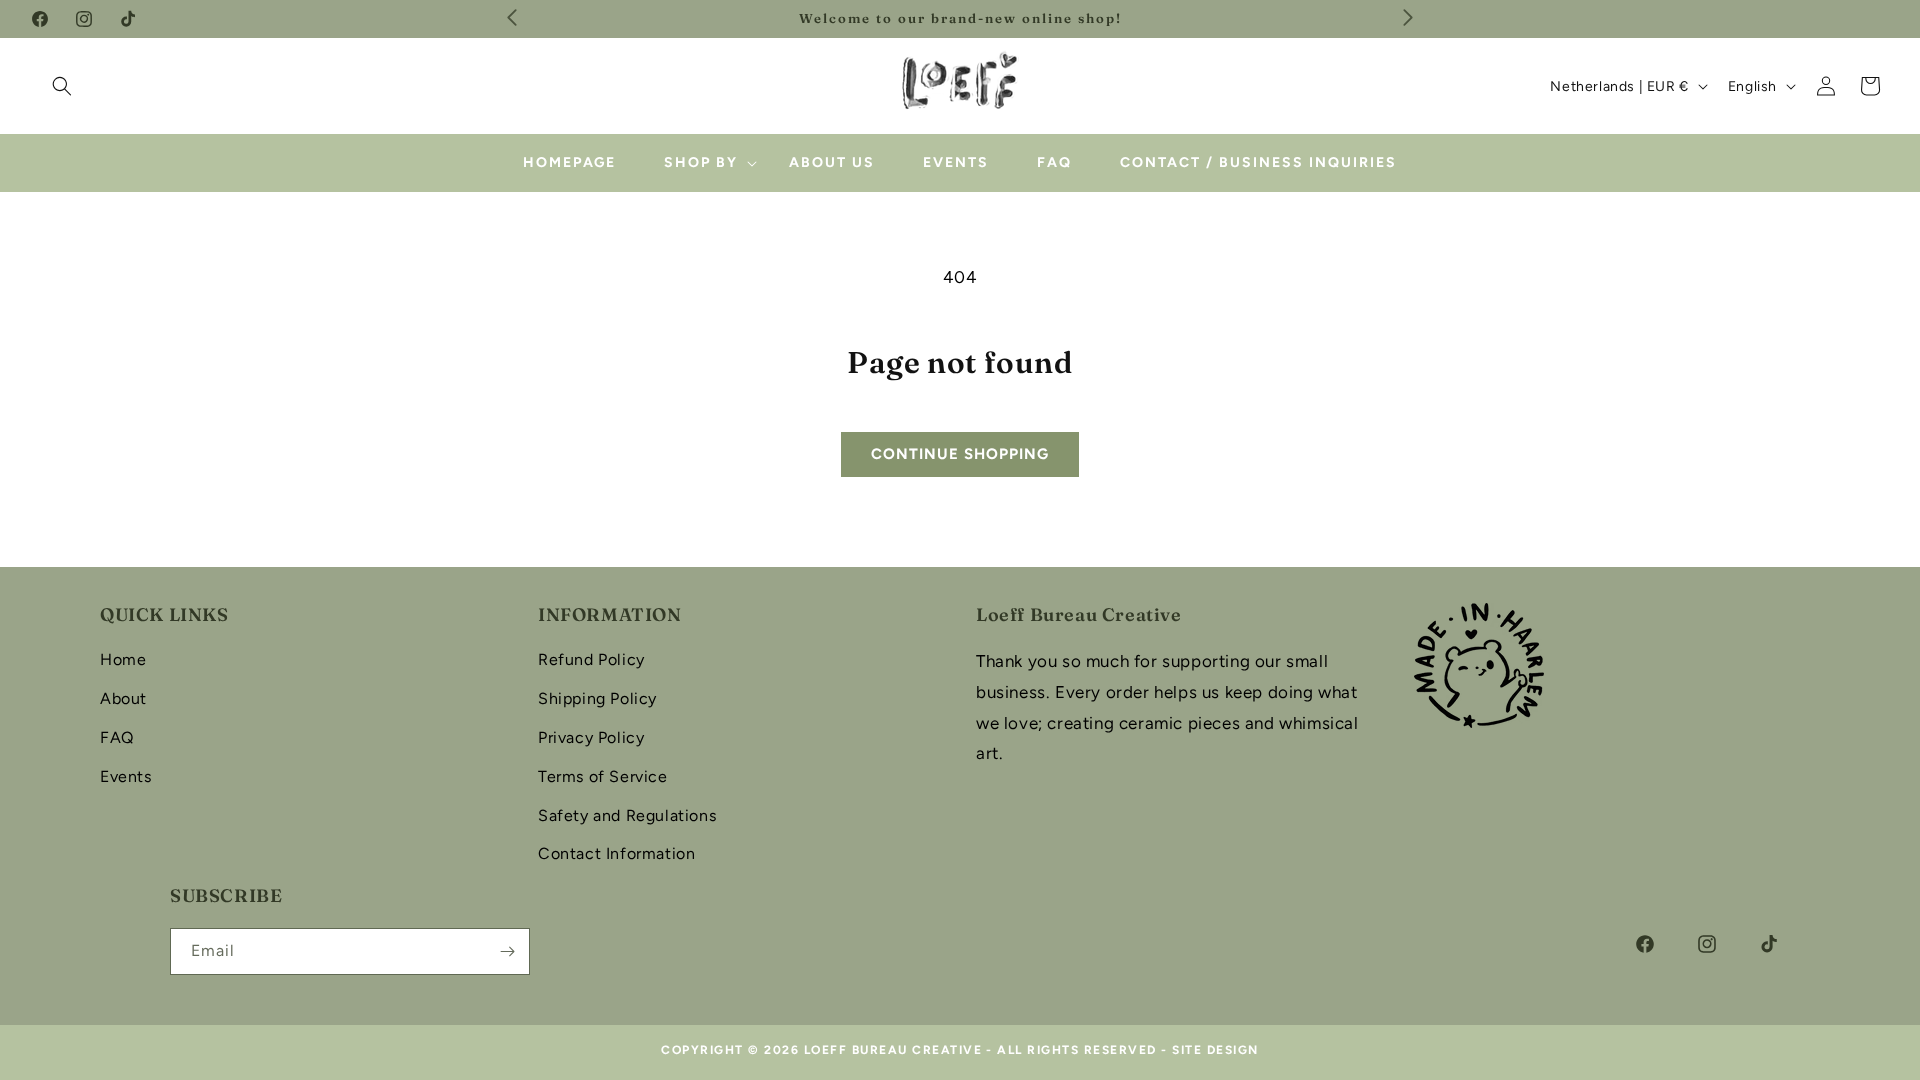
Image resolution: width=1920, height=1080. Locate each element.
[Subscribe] (507, 951)
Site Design (1215, 1050)
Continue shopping (960, 454)
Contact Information (616, 853)
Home (123, 659)
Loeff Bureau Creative (893, 1050)
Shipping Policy (597, 698)
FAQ (117, 737)
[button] (62, 86)
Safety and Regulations (627, 815)
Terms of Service (603, 776)
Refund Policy (591, 659)
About (123, 698)
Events (126, 776)
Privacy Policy (591, 737)
